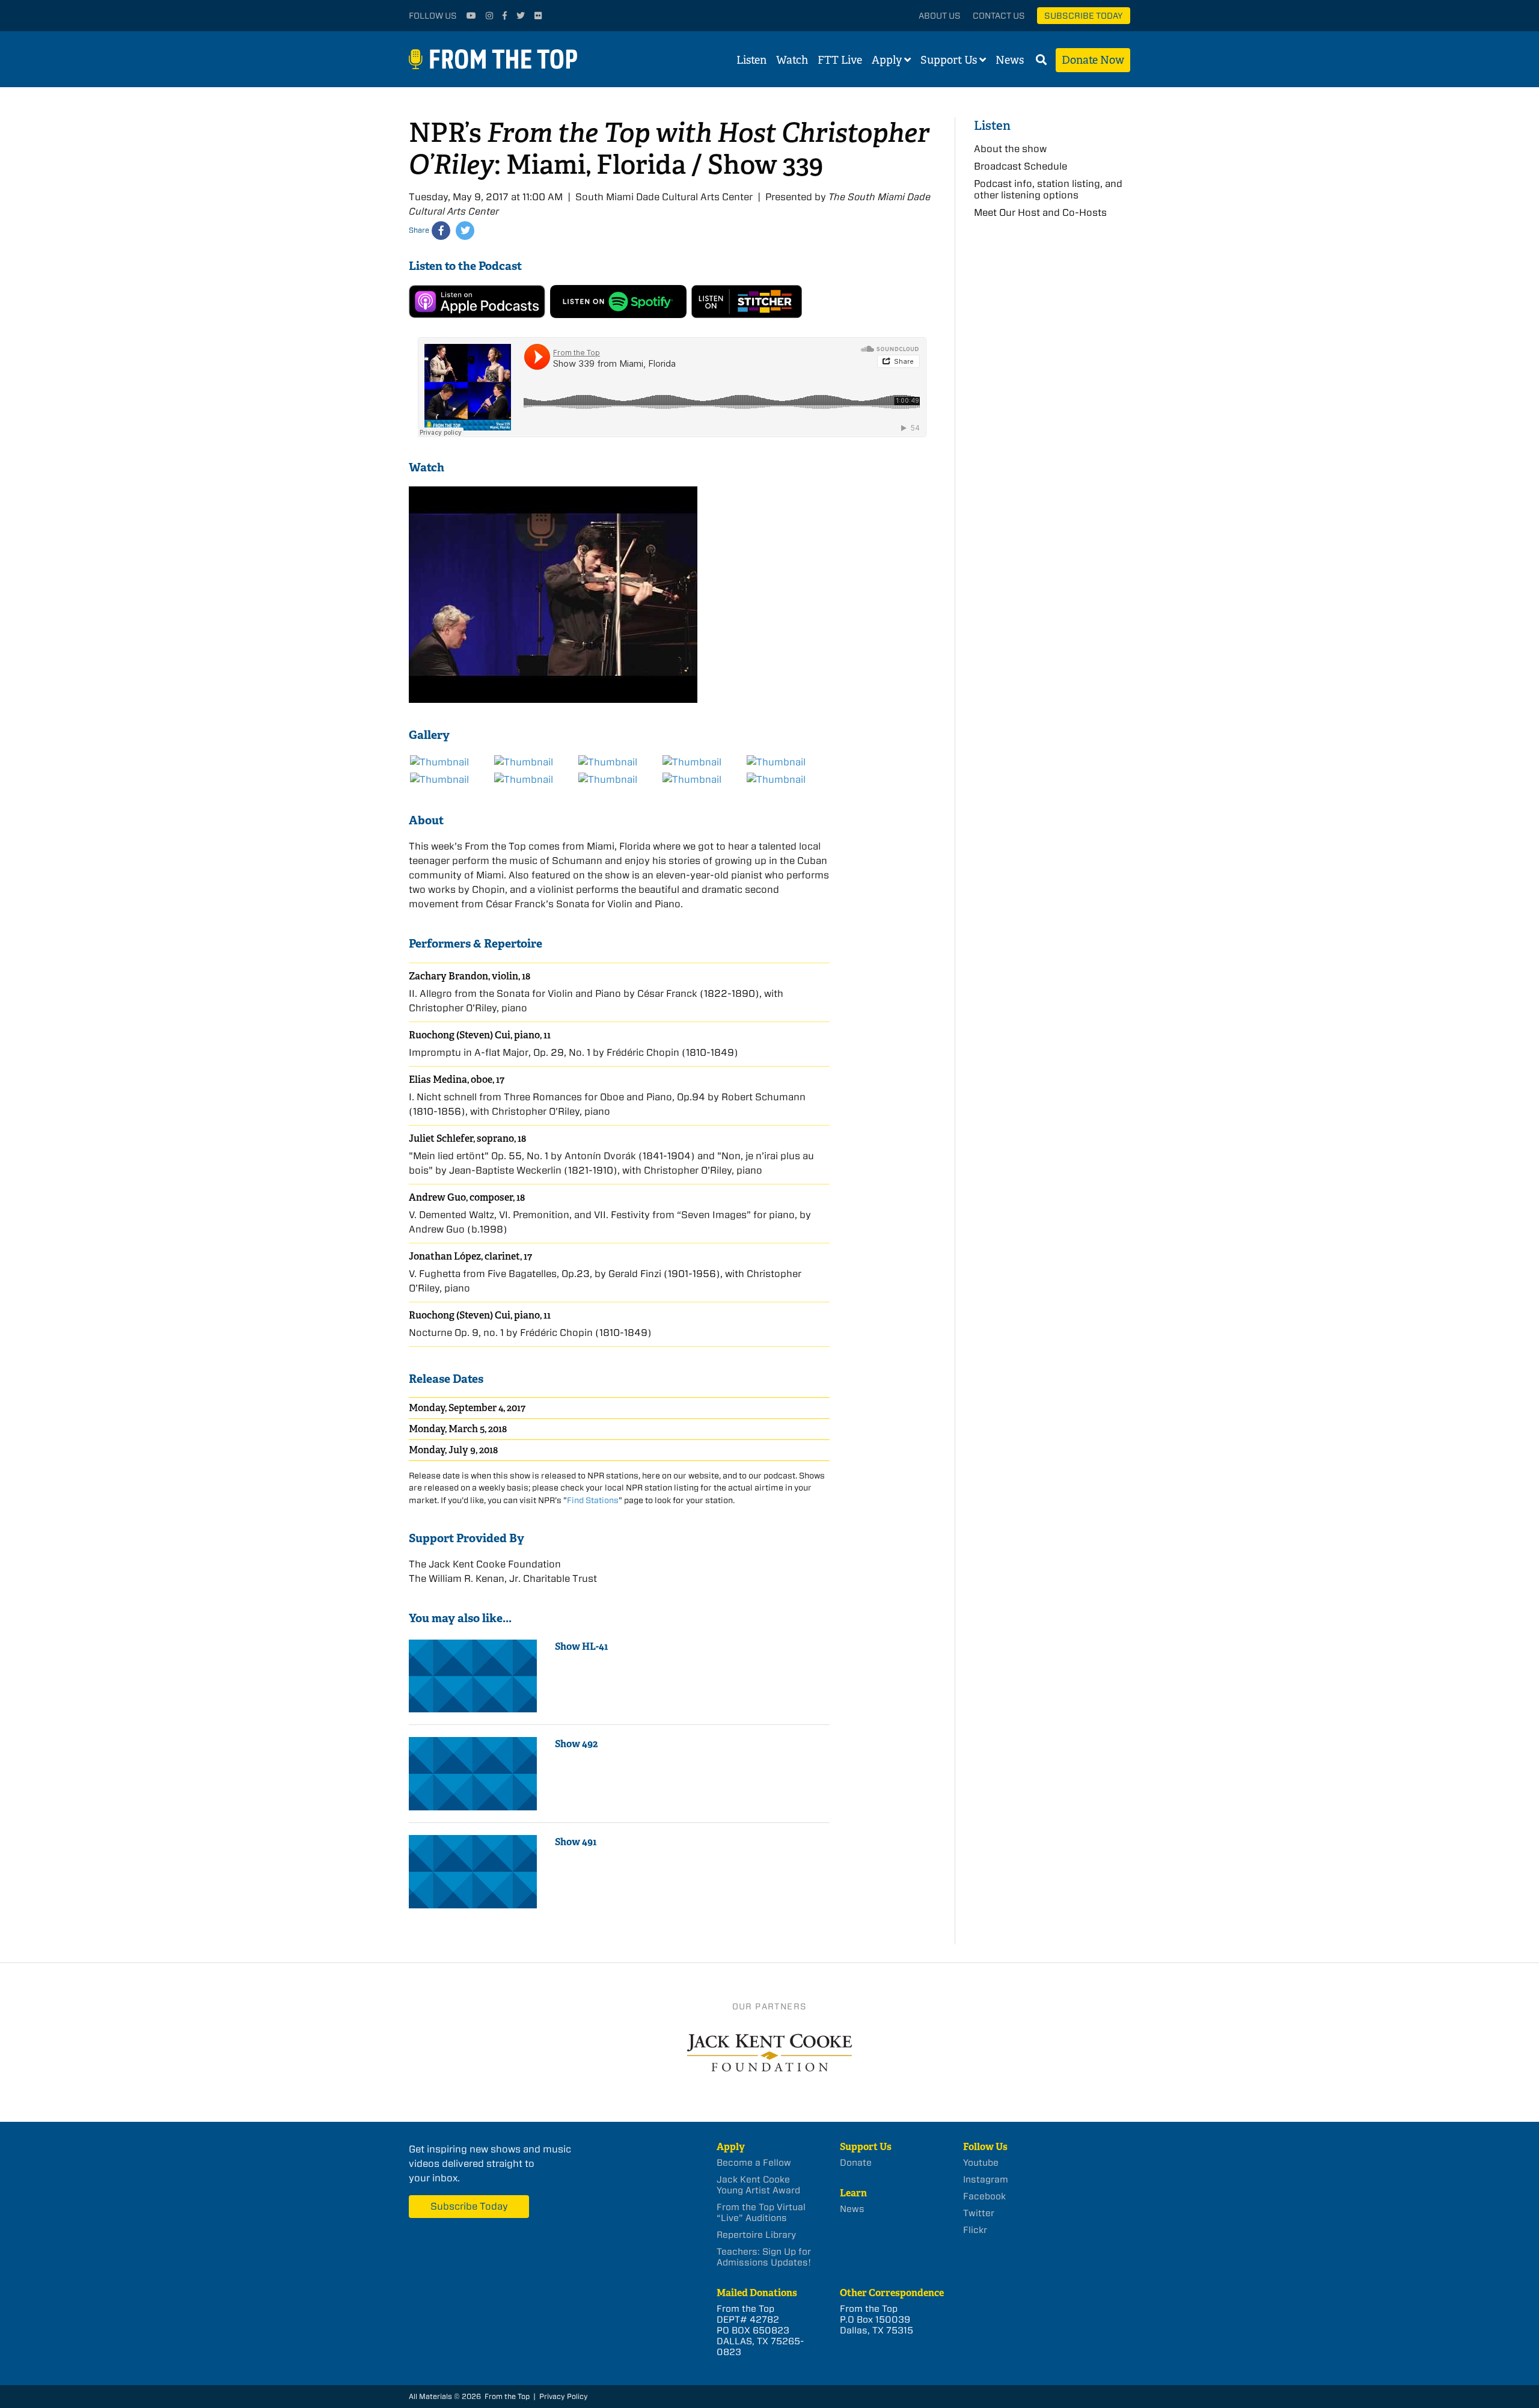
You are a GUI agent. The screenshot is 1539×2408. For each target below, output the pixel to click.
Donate (856, 2163)
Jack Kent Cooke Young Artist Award (758, 2185)
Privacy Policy (564, 2396)
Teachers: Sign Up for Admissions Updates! (764, 2257)
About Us (940, 16)
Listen (751, 60)
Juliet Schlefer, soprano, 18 (467, 1138)
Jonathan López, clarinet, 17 (470, 1256)
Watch (792, 60)
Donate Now (1093, 60)
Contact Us (999, 16)
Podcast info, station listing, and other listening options (1048, 189)
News (1010, 60)
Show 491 (576, 1842)
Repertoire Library (756, 2235)
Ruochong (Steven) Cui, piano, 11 (480, 1035)
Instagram (986, 2180)
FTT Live (840, 60)
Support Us (949, 60)
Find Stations (593, 1500)
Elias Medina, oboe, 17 (457, 1080)
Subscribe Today (1084, 16)
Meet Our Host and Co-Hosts (1040, 213)
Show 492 (576, 1744)
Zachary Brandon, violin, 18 (470, 976)
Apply (887, 60)
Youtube (981, 2163)
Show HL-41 (582, 1647)
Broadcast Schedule (1020, 166)
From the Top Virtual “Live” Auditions (761, 2213)
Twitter (979, 2213)
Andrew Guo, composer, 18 (467, 1197)
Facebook (984, 2196)
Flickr (975, 2230)
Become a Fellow (754, 2163)
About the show (1010, 149)
